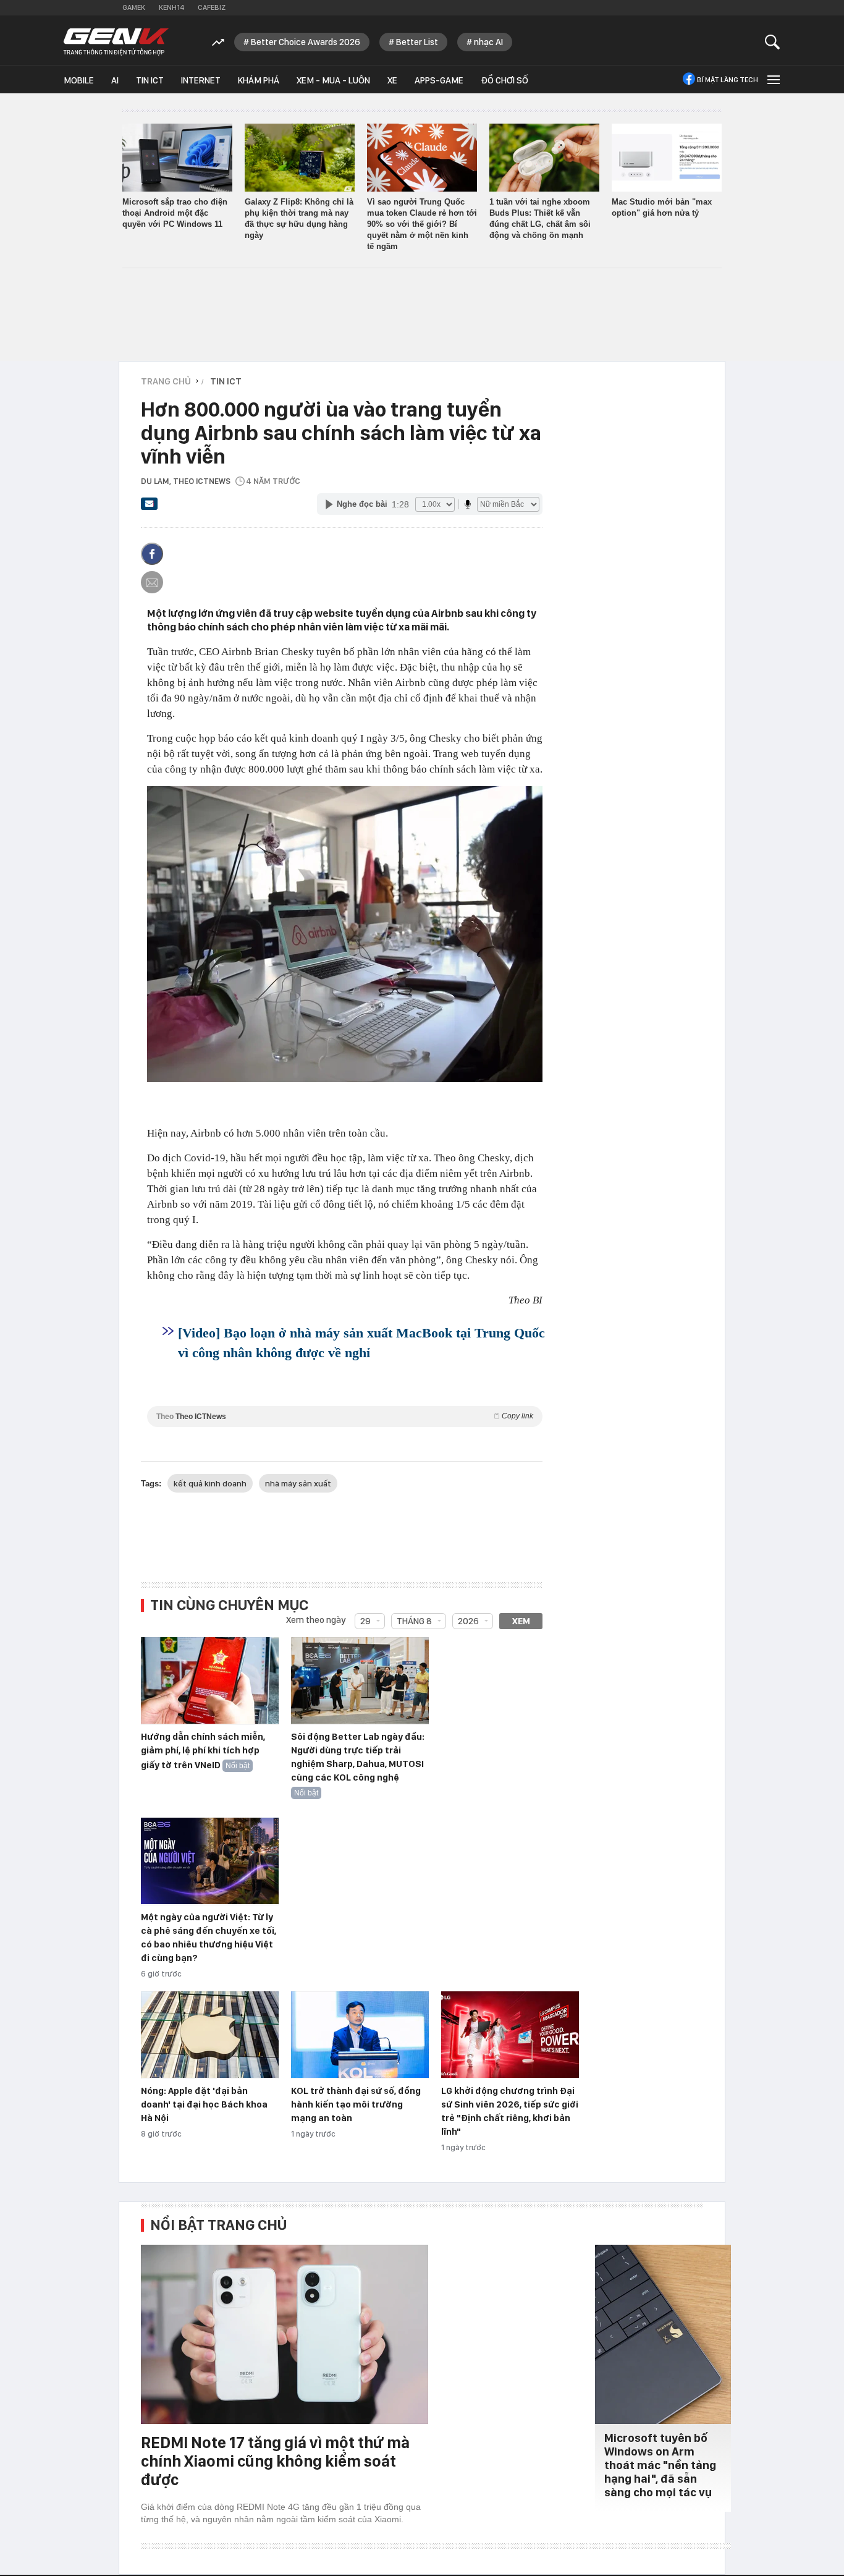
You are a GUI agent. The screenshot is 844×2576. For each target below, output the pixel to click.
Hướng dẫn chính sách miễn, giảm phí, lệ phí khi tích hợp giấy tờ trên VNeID (203, 1751)
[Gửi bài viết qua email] (150, 507)
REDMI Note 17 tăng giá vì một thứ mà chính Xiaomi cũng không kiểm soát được (275, 2461)
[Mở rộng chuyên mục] (772, 79)
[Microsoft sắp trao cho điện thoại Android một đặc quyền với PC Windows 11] (177, 158)
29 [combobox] (365, 1621)
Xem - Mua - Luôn (333, 80)
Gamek (134, 7)
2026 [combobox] (468, 1621)
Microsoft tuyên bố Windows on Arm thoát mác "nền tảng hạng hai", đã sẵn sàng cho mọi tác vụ (660, 2465)
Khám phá (259, 80)
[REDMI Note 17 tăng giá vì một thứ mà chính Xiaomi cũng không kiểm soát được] (285, 2334)
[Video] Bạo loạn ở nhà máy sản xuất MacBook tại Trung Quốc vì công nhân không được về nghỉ (361, 1343)
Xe (392, 80)
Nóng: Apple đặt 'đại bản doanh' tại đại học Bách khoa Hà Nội (204, 2104)
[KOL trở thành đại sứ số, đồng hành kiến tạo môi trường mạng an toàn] (360, 2035)
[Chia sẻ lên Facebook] (152, 554)
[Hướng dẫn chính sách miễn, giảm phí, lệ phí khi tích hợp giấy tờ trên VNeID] (210, 1681)
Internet (201, 80)
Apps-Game (439, 80)
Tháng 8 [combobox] (414, 1621)
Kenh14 (171, 7)
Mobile (79, 80)
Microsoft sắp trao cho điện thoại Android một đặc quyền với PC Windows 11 (175, 213)
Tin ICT (150, 80)
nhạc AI (488, 42)
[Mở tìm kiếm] (773, 42)
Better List (417, 42)
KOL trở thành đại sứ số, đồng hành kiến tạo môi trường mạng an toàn (356, 2104)
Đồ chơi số (504, 80)
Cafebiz (212, 7)
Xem (521, 1621)
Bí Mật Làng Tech (728, 80)
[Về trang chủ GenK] (116, 42)
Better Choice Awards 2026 (306, 42)
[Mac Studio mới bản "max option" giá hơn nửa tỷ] (667, 158)
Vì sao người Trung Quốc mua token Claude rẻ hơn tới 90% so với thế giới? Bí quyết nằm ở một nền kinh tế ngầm (422, 224)
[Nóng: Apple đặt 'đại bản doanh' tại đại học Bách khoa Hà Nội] (210, 2035)
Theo (345, 1416)
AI (115, 80)
